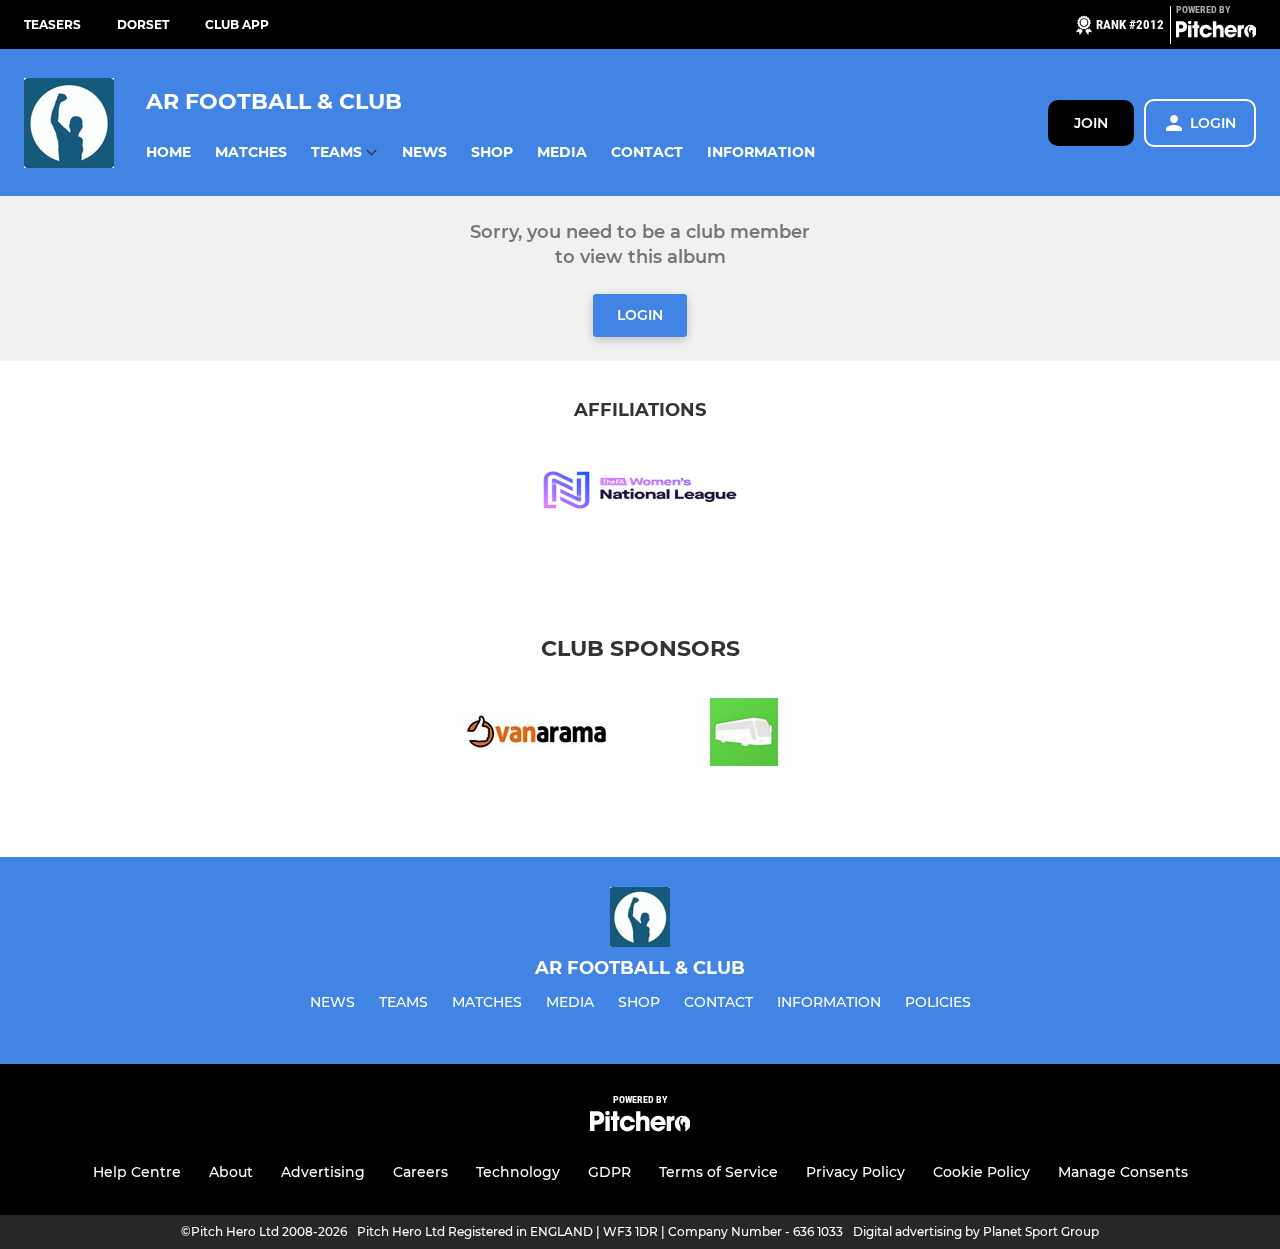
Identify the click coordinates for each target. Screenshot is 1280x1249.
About (231, 1172)
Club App (237, 24)
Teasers (52, 24)
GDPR (609, 1172)
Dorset (143, 24)
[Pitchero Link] (1216, 33)
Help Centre (137, 1172)
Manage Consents (1123, 1172)
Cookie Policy (981, 1172)
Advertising (323, 1172)
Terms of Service (718, 1172)
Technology (518, 1172)
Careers (420, 1172)
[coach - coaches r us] (744, 735)
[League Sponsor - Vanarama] (536, 735)
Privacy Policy (855, 1172)
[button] (168, 152)
